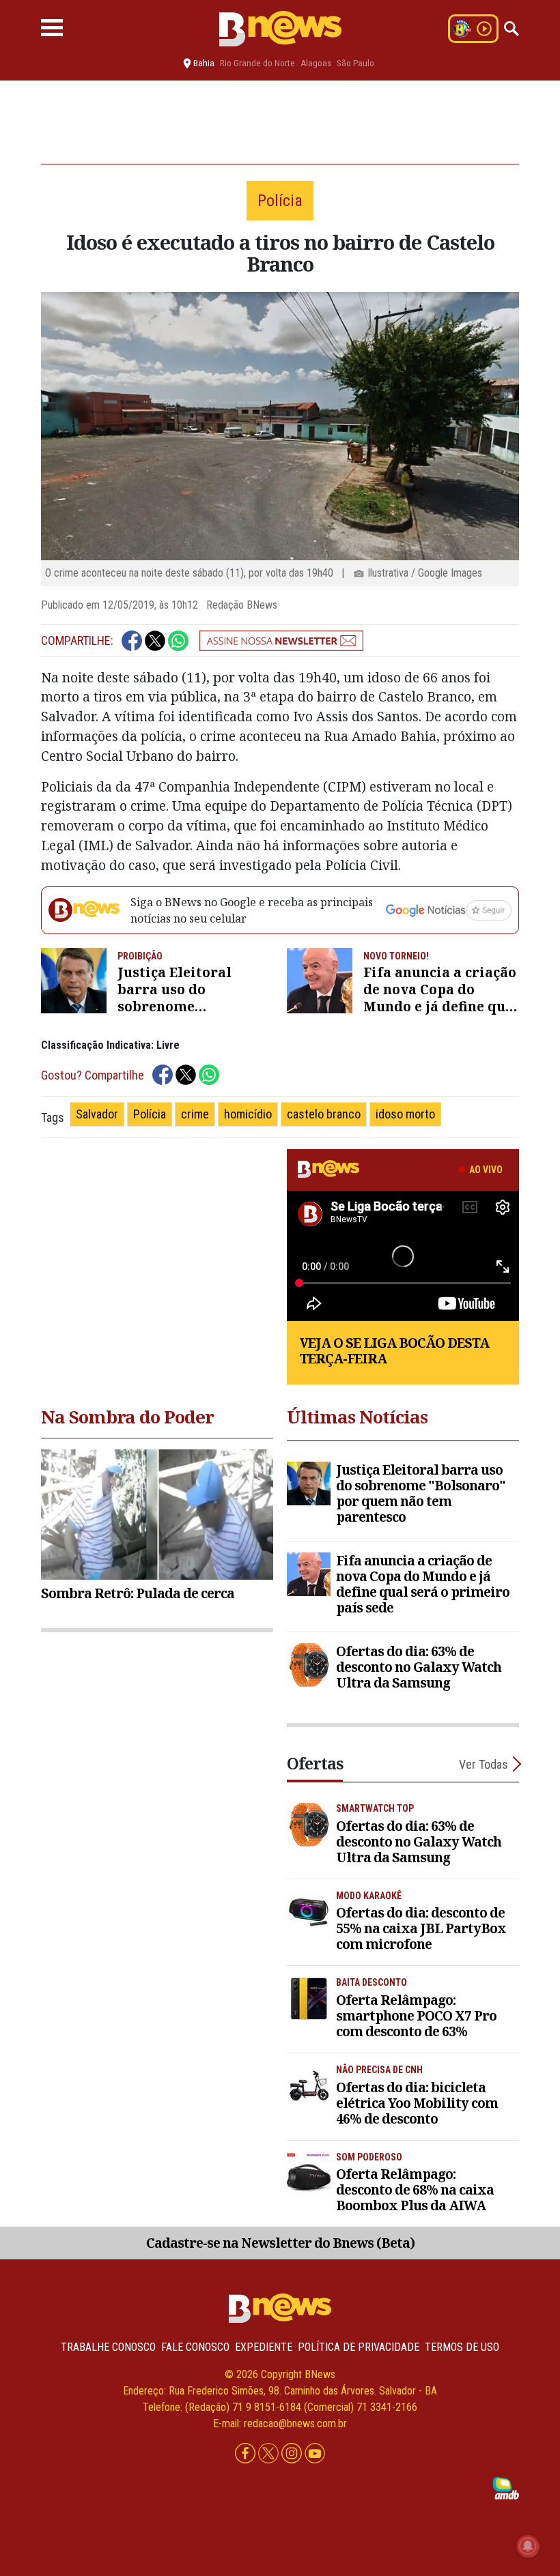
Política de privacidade (359, 2347)
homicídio (248, 1114)
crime (195, 1114)
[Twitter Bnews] (270, 2454)
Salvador (97, 1114)
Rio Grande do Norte (257, 63)
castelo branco (324, 1114)
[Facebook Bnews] (247, 2454)
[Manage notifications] (528, 2546)
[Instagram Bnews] (293, 2454)
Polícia (150, 1114)
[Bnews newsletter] (281, 641)
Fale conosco (195, 2347)
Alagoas (316, 63)
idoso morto (405, 1114)
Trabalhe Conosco (108, 2347)
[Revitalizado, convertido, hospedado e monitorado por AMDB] (506, 2488)
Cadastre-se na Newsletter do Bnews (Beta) (280, 2243)
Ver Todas (484, 1764)
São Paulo (355, 63)
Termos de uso (462, 2347)
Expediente (264, 2347)
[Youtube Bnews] (315, 2454)
